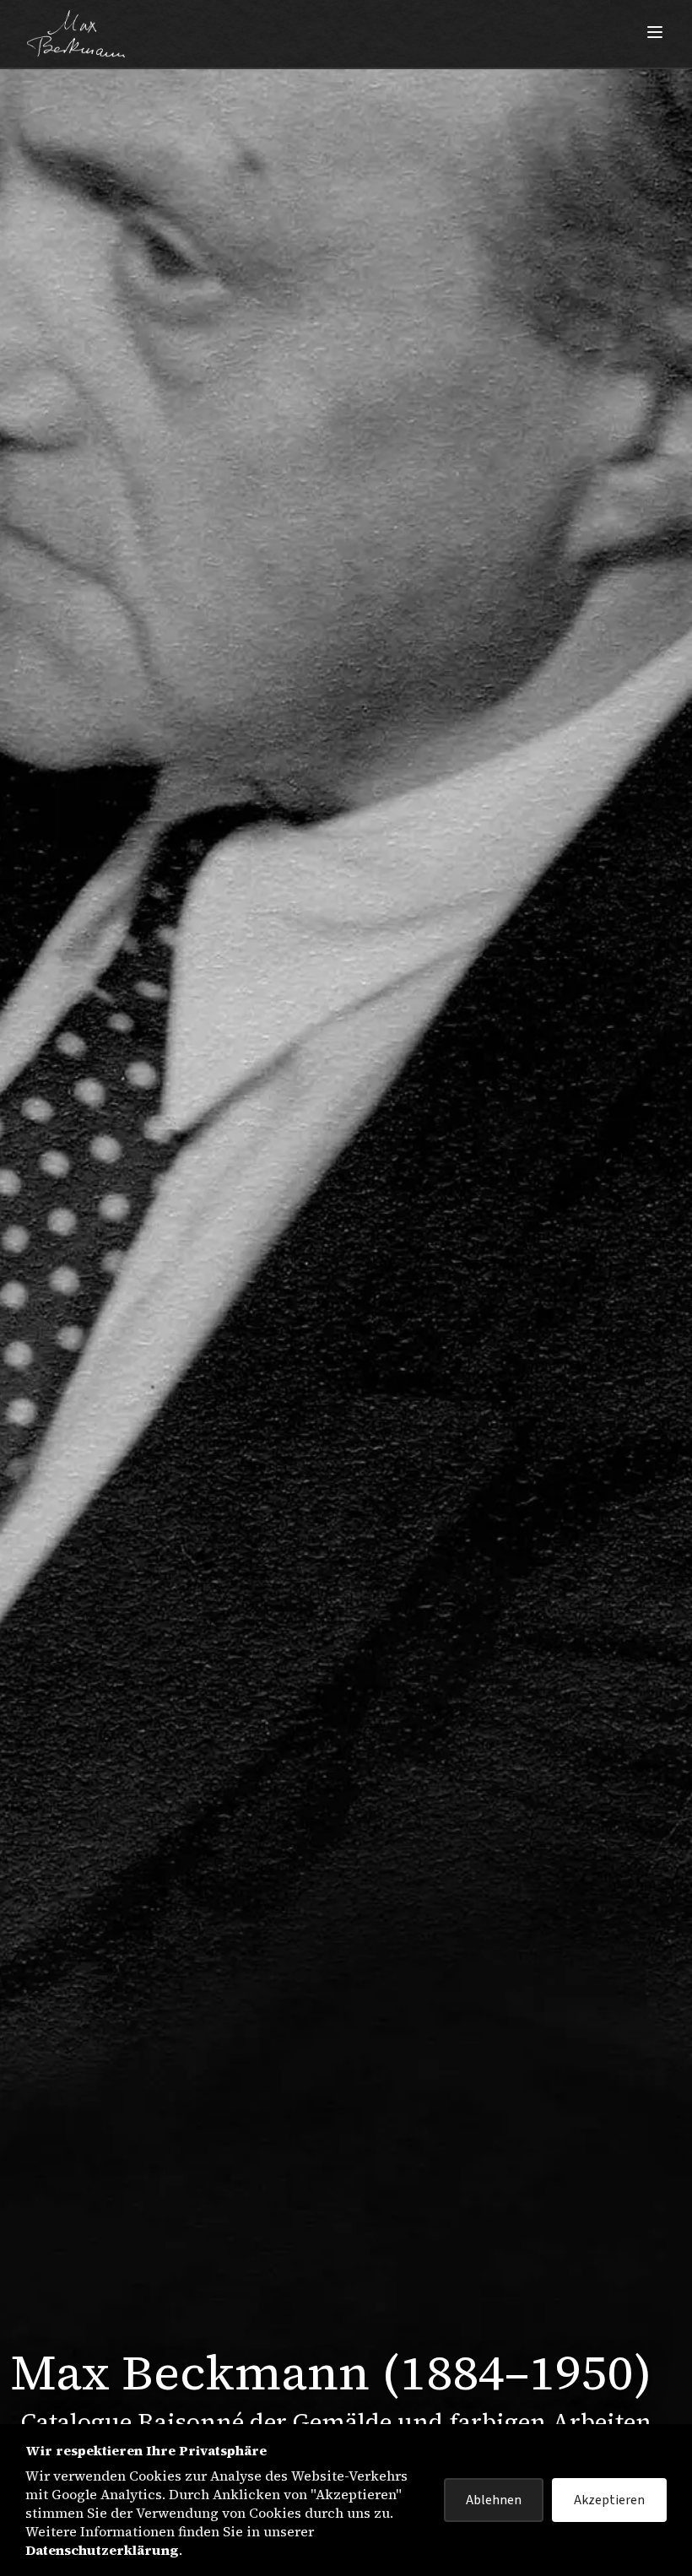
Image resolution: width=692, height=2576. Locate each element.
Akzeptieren (609, 2500)
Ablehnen (494, 2500)
